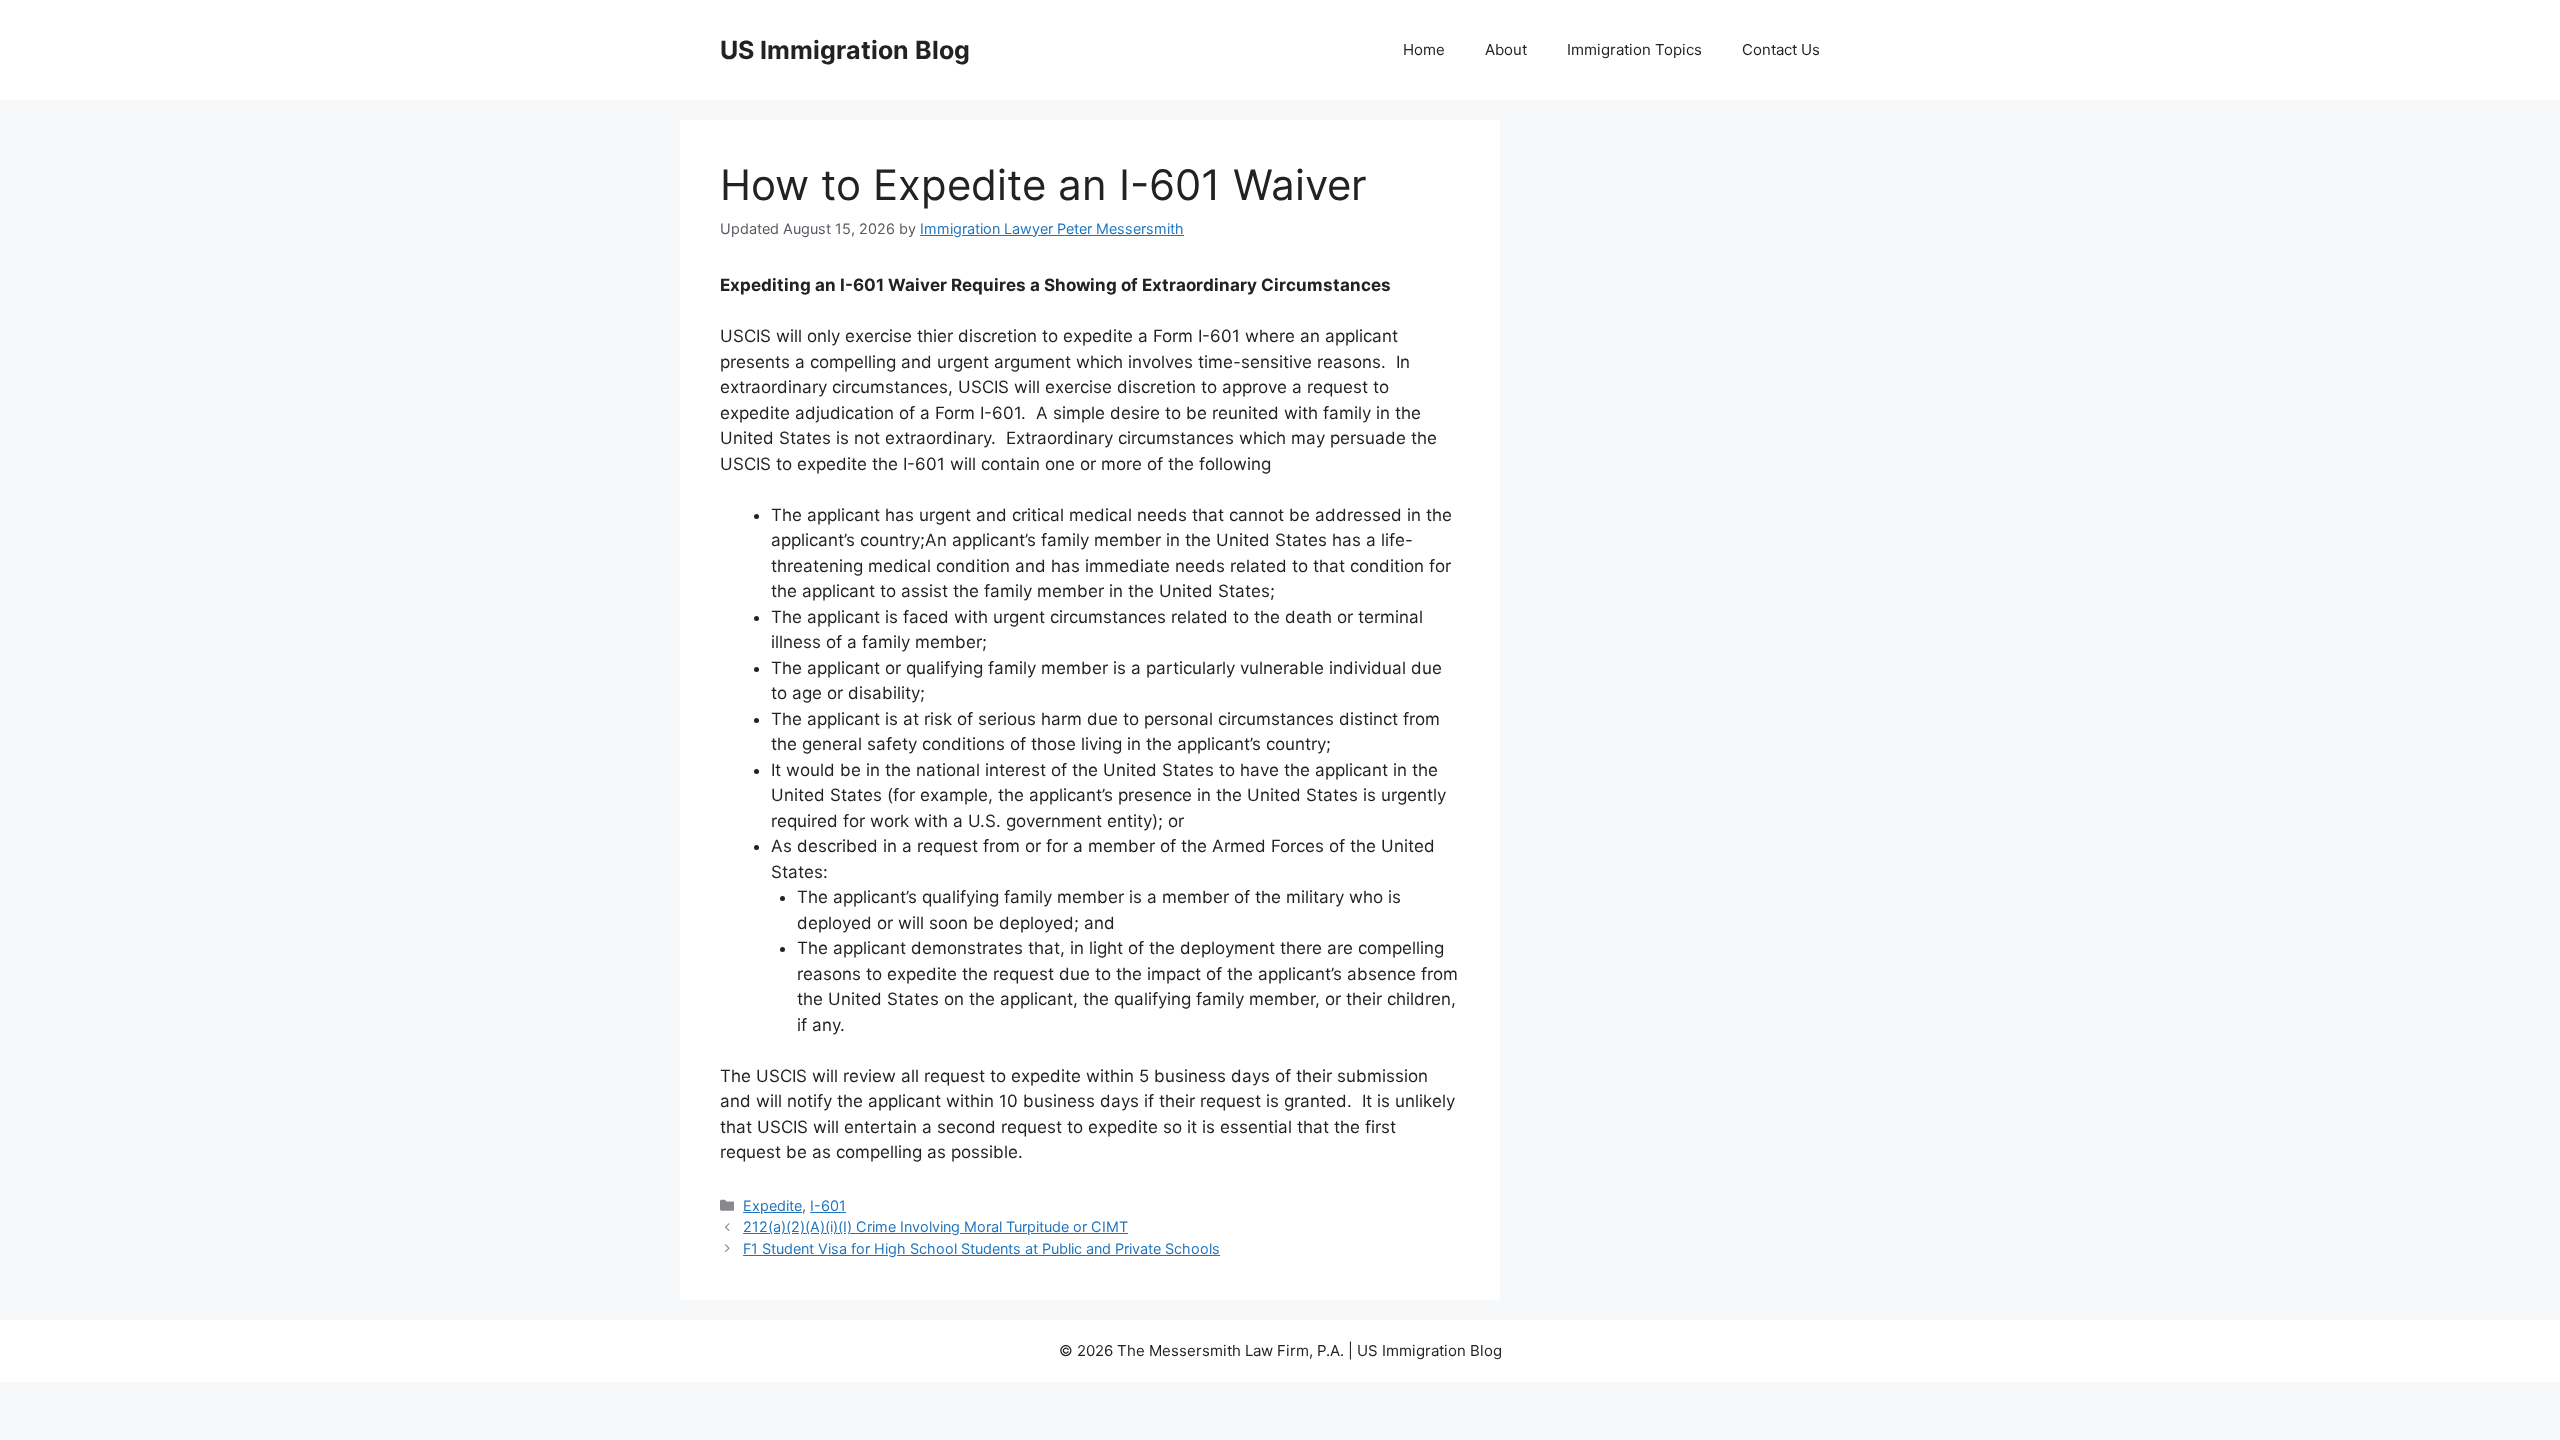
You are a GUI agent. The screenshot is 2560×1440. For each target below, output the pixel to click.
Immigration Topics (1634, 49)
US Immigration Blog (845, 50)
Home (1424, 49)
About (1506, 49)
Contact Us (1781, 49)
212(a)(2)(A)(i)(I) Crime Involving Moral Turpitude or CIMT (935, 1226)
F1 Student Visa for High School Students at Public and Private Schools (981, 1248)
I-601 (828, 1205)
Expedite (772, 1205)
